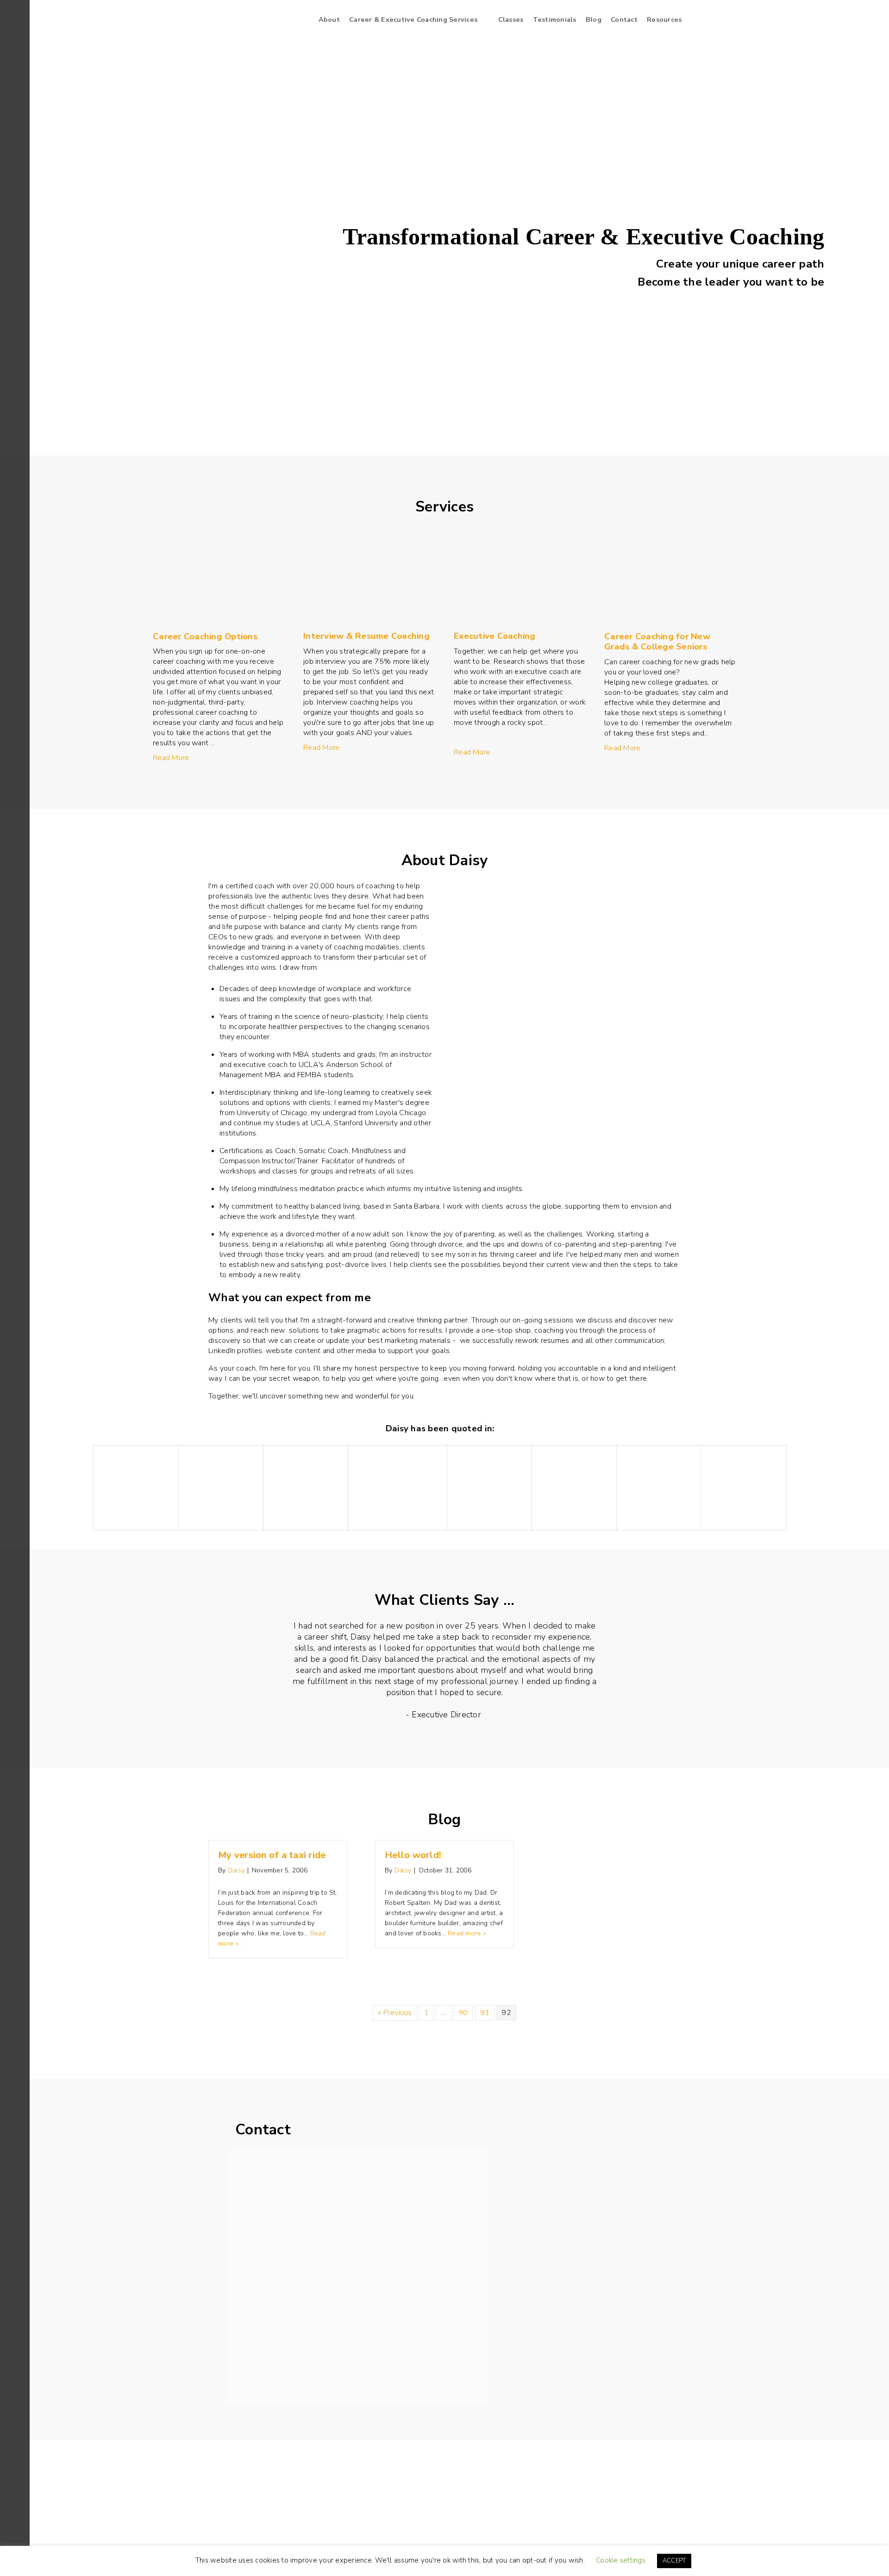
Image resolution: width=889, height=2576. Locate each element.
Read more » (467, 1933)
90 (463, 2013)
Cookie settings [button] (621, 2560)
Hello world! (413, 1855)
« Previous (395, 2013)
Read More (171, 758)
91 (485, 2013)
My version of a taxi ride (272, 1855)
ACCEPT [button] (674, 2561)
